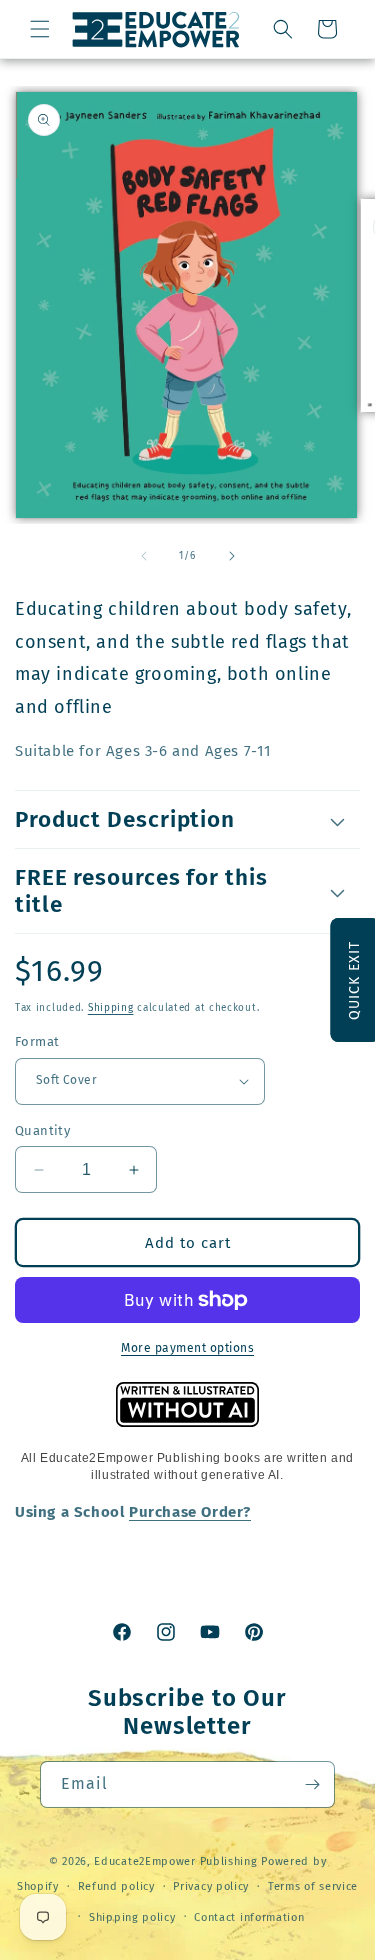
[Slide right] (232, 556)
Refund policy (116, 1886)
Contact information (249, 1917)
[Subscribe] (312, 1784)
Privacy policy (211, 1886)
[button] (40, 29)
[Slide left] (144, 556)
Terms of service (313, 1886)
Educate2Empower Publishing (175, 1861)
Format (37, 1041)
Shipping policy (132, 1917)
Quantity (42, 1130)
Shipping (111, 1008)
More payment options (187, 1348)
